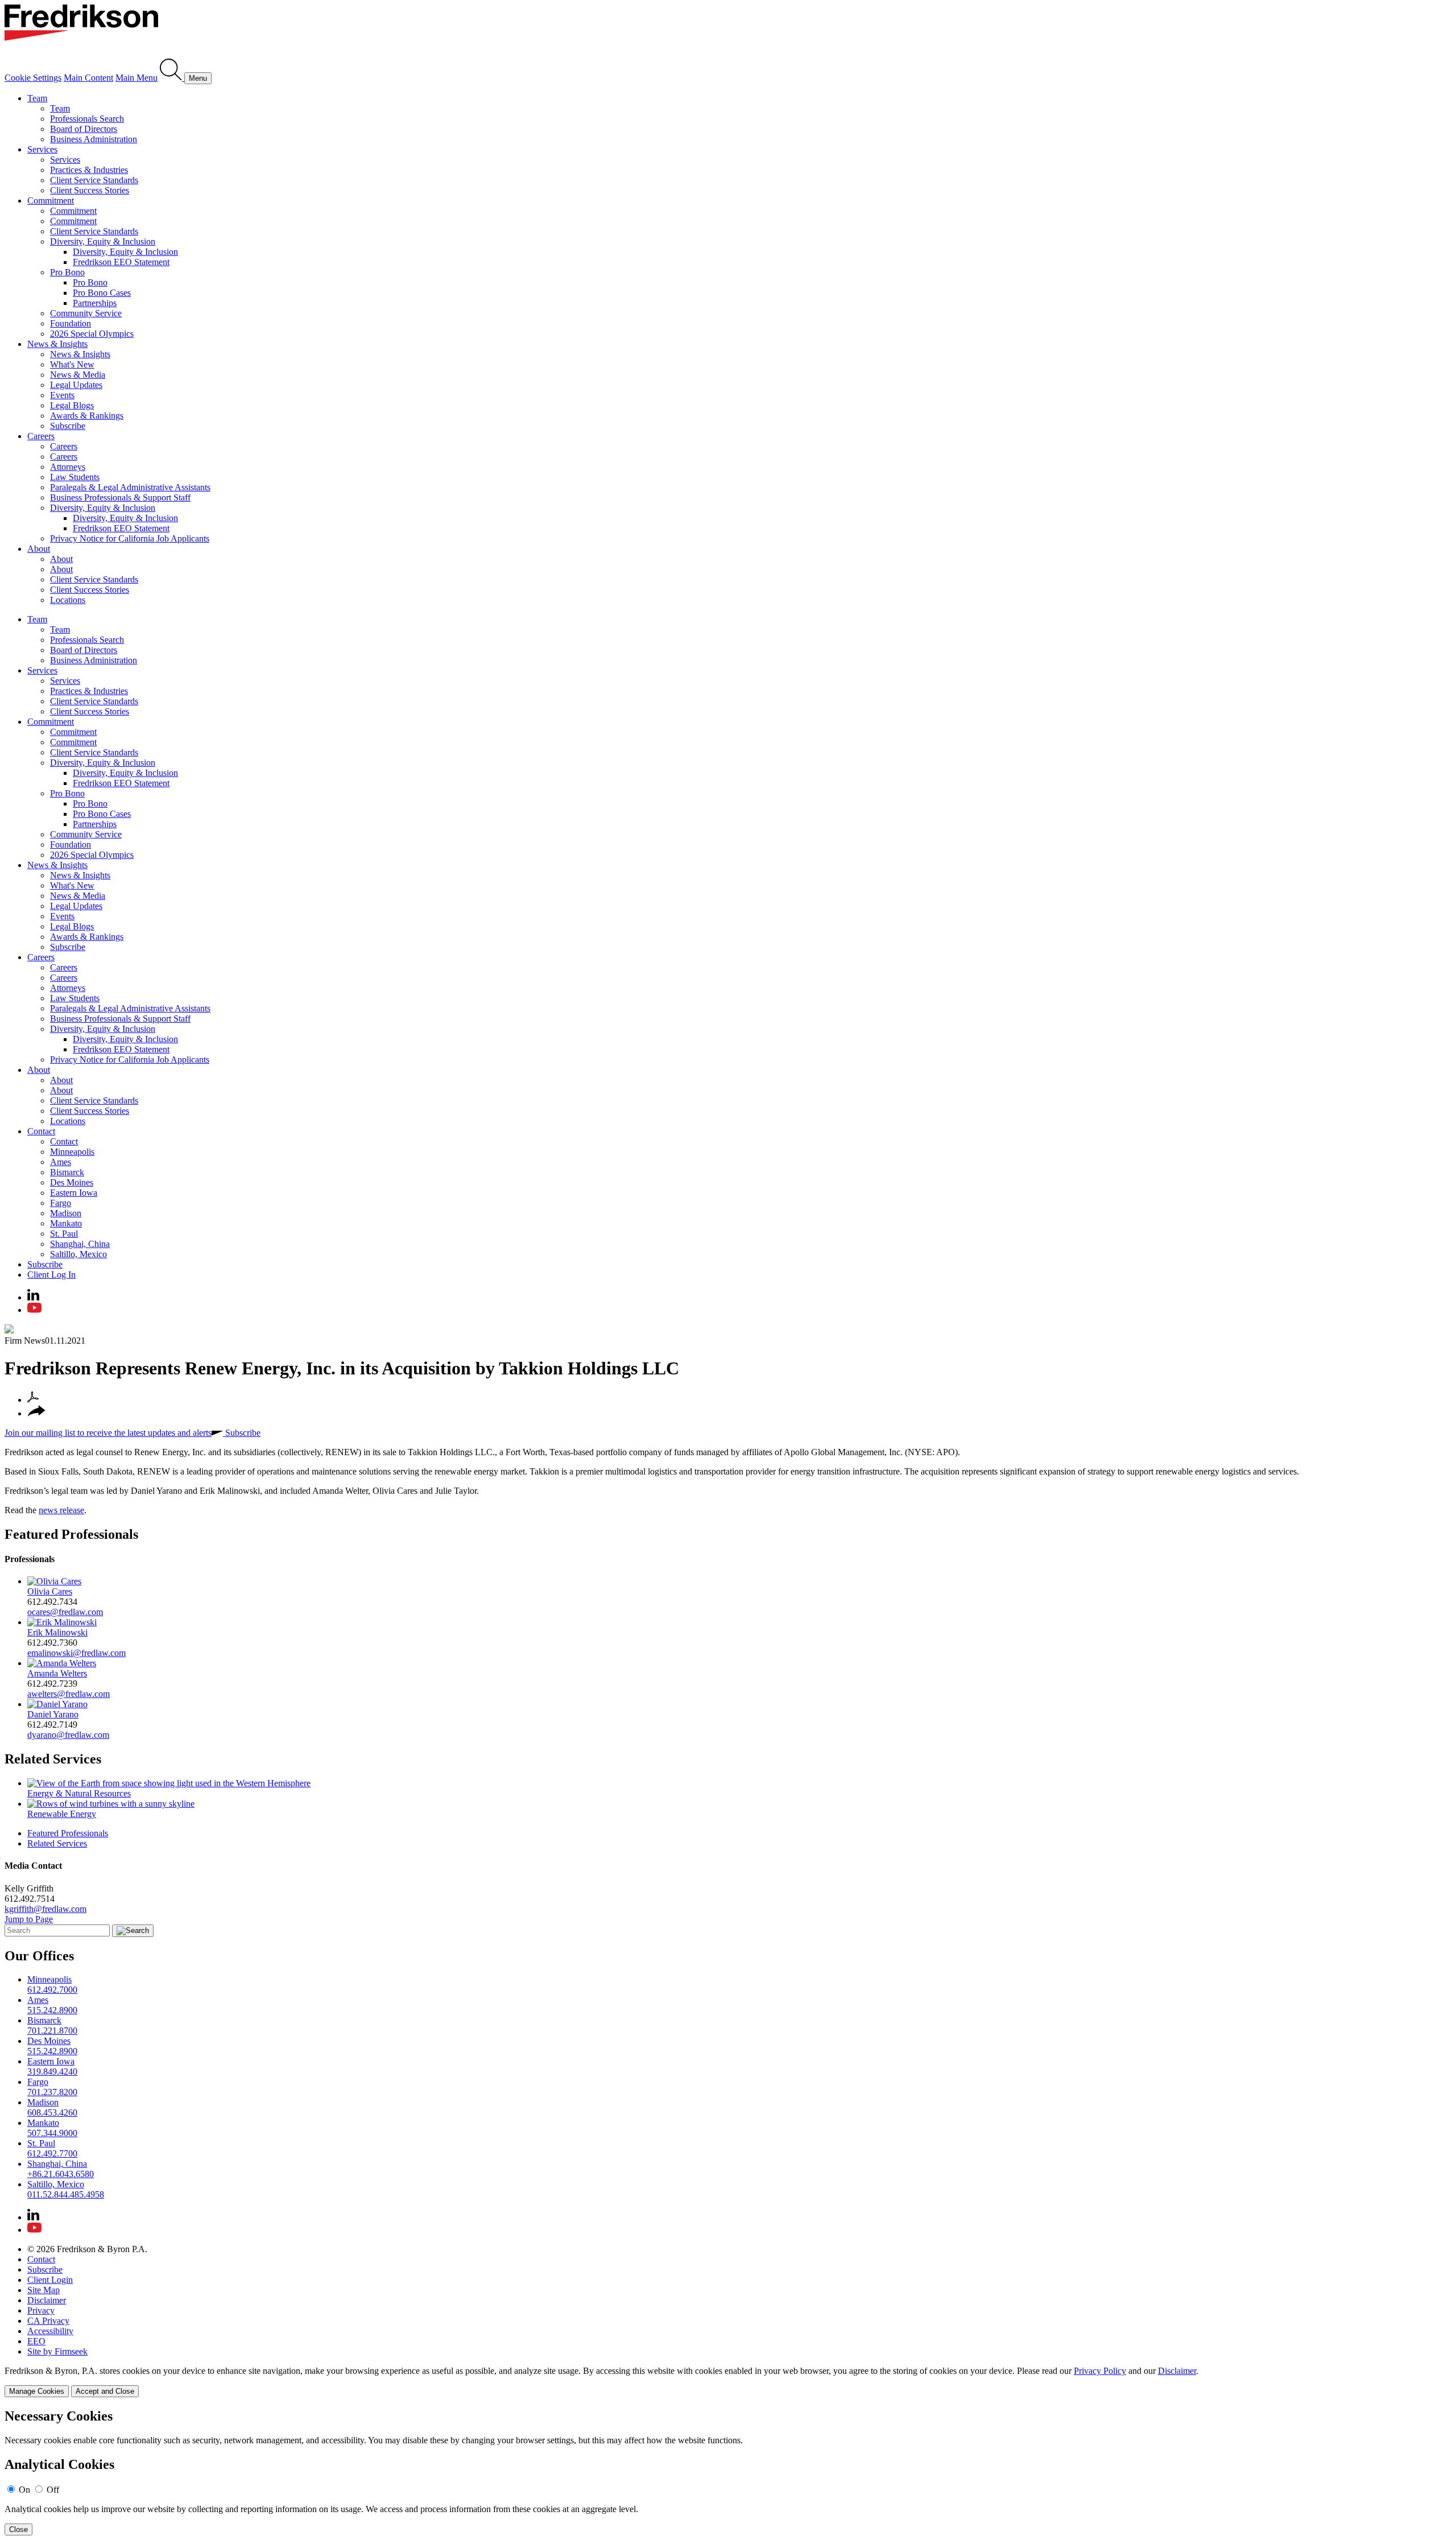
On (24, 2490)
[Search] (172, 78)
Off (53, 2490)
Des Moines (72, 1182)
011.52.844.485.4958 (66, 2194)
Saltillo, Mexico (78, 1254)
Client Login (50, 2280)
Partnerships (95, 303)
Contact (41, 1131)
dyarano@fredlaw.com (68, 1735)
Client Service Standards (94, 180)
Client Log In (51, 1275)
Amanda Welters (57, 1673)
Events (62, 395)
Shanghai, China (80, 1244)
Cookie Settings (33, 78)
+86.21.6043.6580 (61, 2174)
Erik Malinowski (57, 1632)
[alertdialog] (728, 2472)
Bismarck (67, 1172)
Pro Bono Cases (102, 293)
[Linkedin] (33, 1297)
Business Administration (94, 139)
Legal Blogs (72, 405)
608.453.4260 (52, 2112)
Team (37, 98)
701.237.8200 (52, 2092)
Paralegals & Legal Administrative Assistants (130, 487)
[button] (36, 1413)
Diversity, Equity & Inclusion (103, 241)
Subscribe (68, 426)
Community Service (86, 313)
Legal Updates (76, 385)
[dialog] (728, 2382)
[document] (728, 2472)
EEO (36, 2341)
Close (18, 2529)
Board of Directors (84, 129)
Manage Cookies (37, 2391)
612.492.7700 (52, 2153)
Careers (41, 436)
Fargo (61, 1203)
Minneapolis (72, 1152)
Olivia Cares (50, 1591)
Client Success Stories (90, 190)
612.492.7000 (52, 1990)
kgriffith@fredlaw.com (45, 1909)
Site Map (44, 2290)
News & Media (78, 375)
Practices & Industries (89, 170)
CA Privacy (48, 2321)
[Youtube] (34, 1310)
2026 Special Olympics (92, 334)
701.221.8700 (52, 2031)
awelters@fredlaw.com (69, 1694)
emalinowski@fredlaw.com (76, 1653)
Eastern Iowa (74, 1193)
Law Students (75, 477)
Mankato (66, 1223)
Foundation (71, 323)
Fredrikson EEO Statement (121, 262)
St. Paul (64, 1234)
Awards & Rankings (87, 416)
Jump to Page (29, 1919)
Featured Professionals (71, 1534)
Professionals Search (87, 119)
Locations (68, 600)
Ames (61, 1162)
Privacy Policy (1100, 2371)
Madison (66, 1213)
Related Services (53, 1759)
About (39, 549)
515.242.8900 (52, 2010)
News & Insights (57, 344)
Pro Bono (67, 272)
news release (61, 1510)
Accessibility (50, 2331)
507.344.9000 (52, 2133)
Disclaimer (47, 2300)
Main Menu (136, 78)
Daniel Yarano (53, 1714)
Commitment (51, 201)
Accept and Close (105, 2391)
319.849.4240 (52, 2072)
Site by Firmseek (57, 2351)
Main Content (88, 78)
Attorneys (68, 467)
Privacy (41, 2310)
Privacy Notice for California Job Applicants (130, 538)
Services (42, 149)
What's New (72, 364)
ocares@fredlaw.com (65, 1612)
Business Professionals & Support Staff (120, 497)
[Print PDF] (33, 1400)
